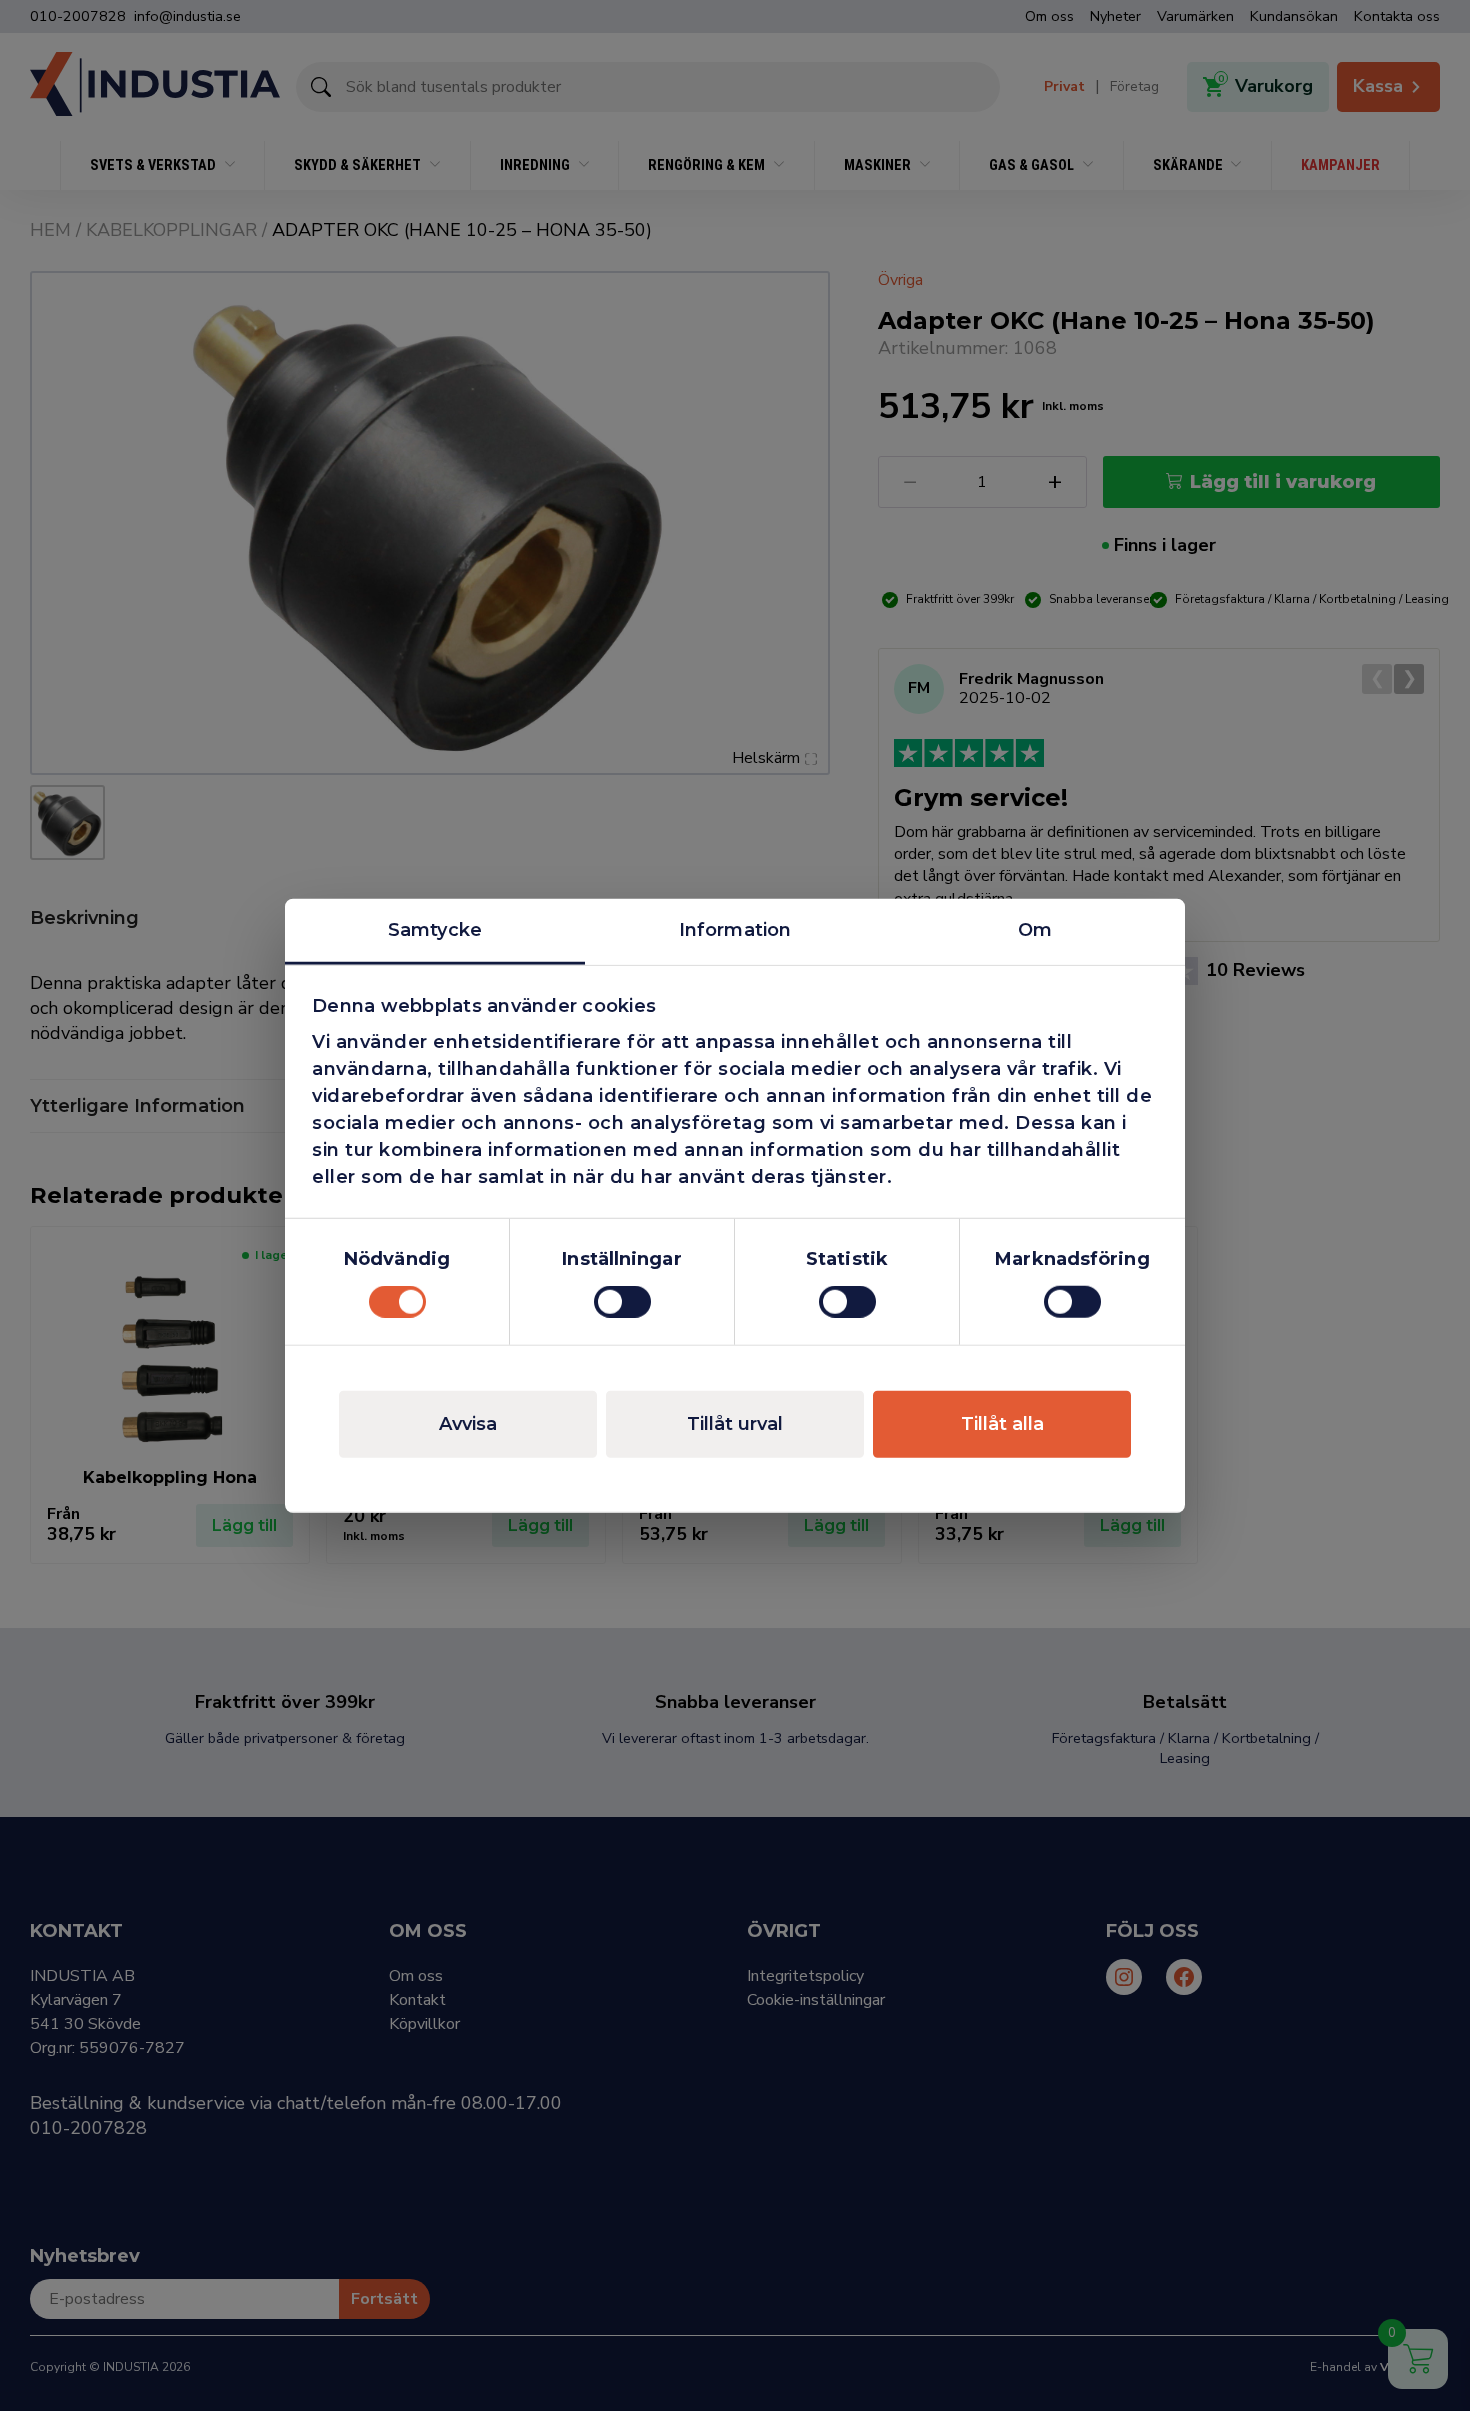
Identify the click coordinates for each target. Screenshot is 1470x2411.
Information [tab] (735, 929)
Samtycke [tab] (435, 929)
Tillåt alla (1002, 1424)
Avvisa (468, 1424)
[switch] (622, 1302)
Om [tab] (1035, 929)
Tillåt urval (735, 1424)
